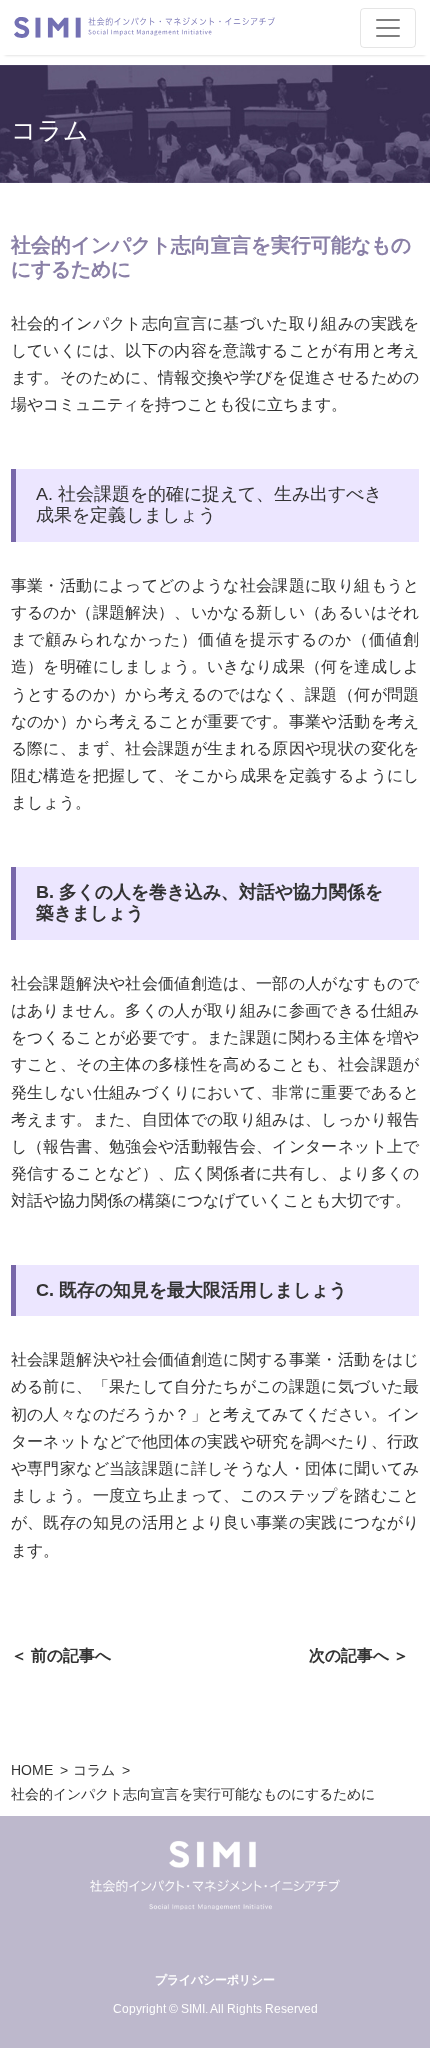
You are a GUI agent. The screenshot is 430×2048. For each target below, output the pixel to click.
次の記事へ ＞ (359, 1655)
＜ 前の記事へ (61, 1655)
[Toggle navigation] (388, 28)
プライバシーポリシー (215, 1980)
